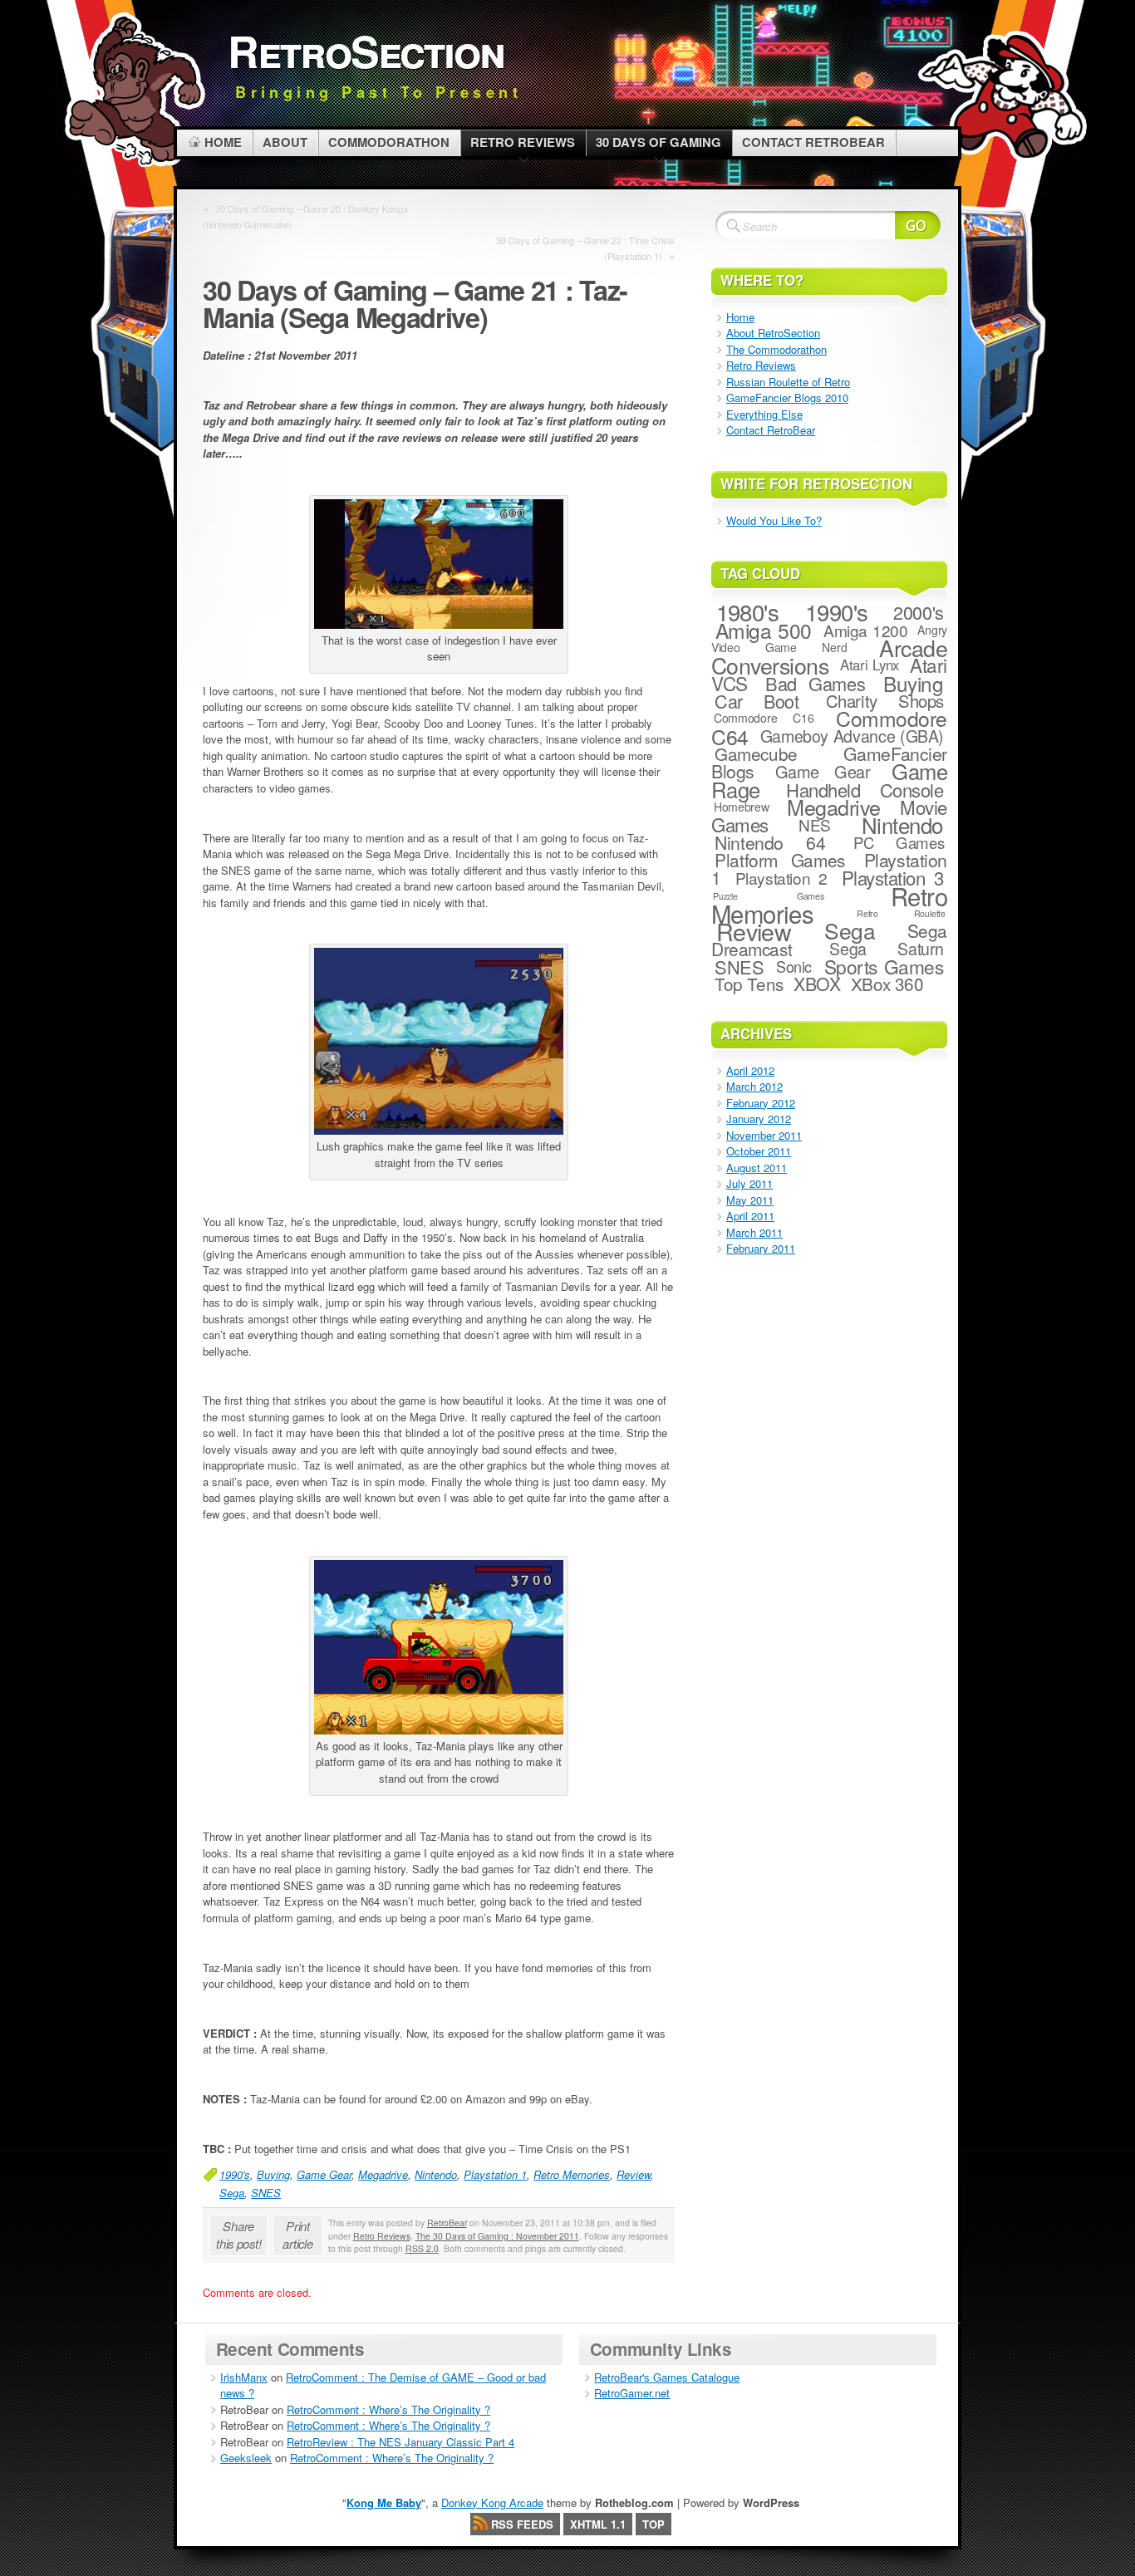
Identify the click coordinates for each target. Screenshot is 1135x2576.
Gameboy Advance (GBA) (852, 736)
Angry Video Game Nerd (829, 638)
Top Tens (749, 984)
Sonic (794, 966)
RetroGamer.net (632, 2393)
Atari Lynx (870, 665)
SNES (266, 2193)
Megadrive (383, 2174)
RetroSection (366, 50)
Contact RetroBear (771, 430)
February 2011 (761, 1248)
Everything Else (764, 414)
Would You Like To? (774, 520)
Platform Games (780, 860)
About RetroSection (773, 333)
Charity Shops (885, 701)
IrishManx (244, 2377)
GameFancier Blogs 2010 (787, 397)
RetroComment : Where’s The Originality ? (388, 2409)
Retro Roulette (901, 913)
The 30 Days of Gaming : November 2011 (497, 2236)
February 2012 (761, 1103)
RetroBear (447, 2223)
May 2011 (750, 1200)
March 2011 (754, 1232)
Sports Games (884, 966)
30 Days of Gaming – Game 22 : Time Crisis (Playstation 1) (585, 248)
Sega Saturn (887, 949)
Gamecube (756, 753)
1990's (235, 2174)
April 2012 (750, 1070)
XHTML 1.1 (598, 2524)
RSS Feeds (522, 2524)
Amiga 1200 (866, 630)
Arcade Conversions (829, 656)
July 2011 (749, 1183)
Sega (232, 2193)
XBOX (817, 984)
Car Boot (757, 701)
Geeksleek (246, 2458)
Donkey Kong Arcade (492, 2502)
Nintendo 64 (770, 842)
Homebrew (742, 807)
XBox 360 (887, 984)
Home (740, 317)
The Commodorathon (776, 349)
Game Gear (324, 2174)
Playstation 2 (781, 878)
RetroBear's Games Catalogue (667, 2377)
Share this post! (238, 2235)
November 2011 (764, 1135)
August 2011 (757, 1168)
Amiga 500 (764, 630)
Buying (273, 2174)
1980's (748, 611)
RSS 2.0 (422, 2248)
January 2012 (759, 1119)
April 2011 (750, 1216)
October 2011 (759, 1151)
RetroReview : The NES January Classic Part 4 (400, 2442)
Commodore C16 (764, 718)
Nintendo (436, 2174)
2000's (918, 612)
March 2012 (754, 1086)
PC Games (899, 842)
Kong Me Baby (384, 2502)
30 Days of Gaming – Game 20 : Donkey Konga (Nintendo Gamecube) (305, 216)
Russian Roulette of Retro (788, 382)
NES (815, 824)
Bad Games (815, 683)
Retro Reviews (382, 2236)
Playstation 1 (495, 2174)
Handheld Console (865, 790)
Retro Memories (572, 2174)
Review (634, 2174)
